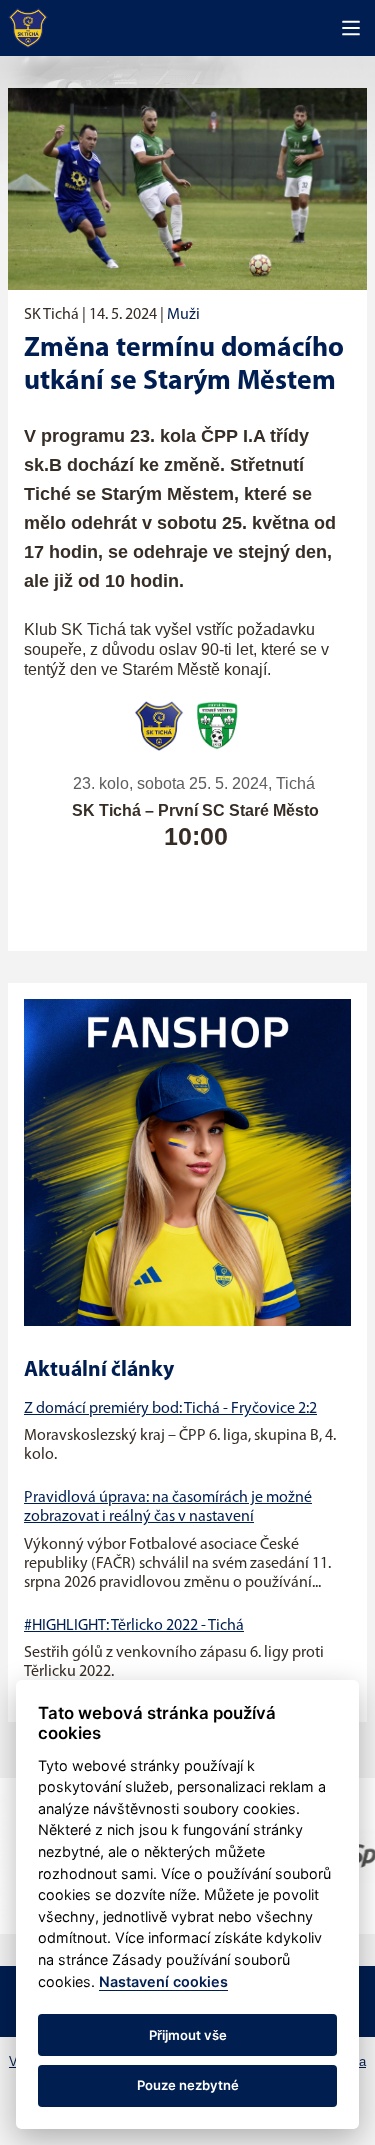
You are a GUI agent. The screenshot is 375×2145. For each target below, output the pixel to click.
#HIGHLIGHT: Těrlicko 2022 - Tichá (134, 1626)
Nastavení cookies (163, 1981)
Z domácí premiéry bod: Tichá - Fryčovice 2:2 (170, 1409)
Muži (183, 315)
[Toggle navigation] (351, 28)
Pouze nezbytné (188, 2085)
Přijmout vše (188, 2035)
